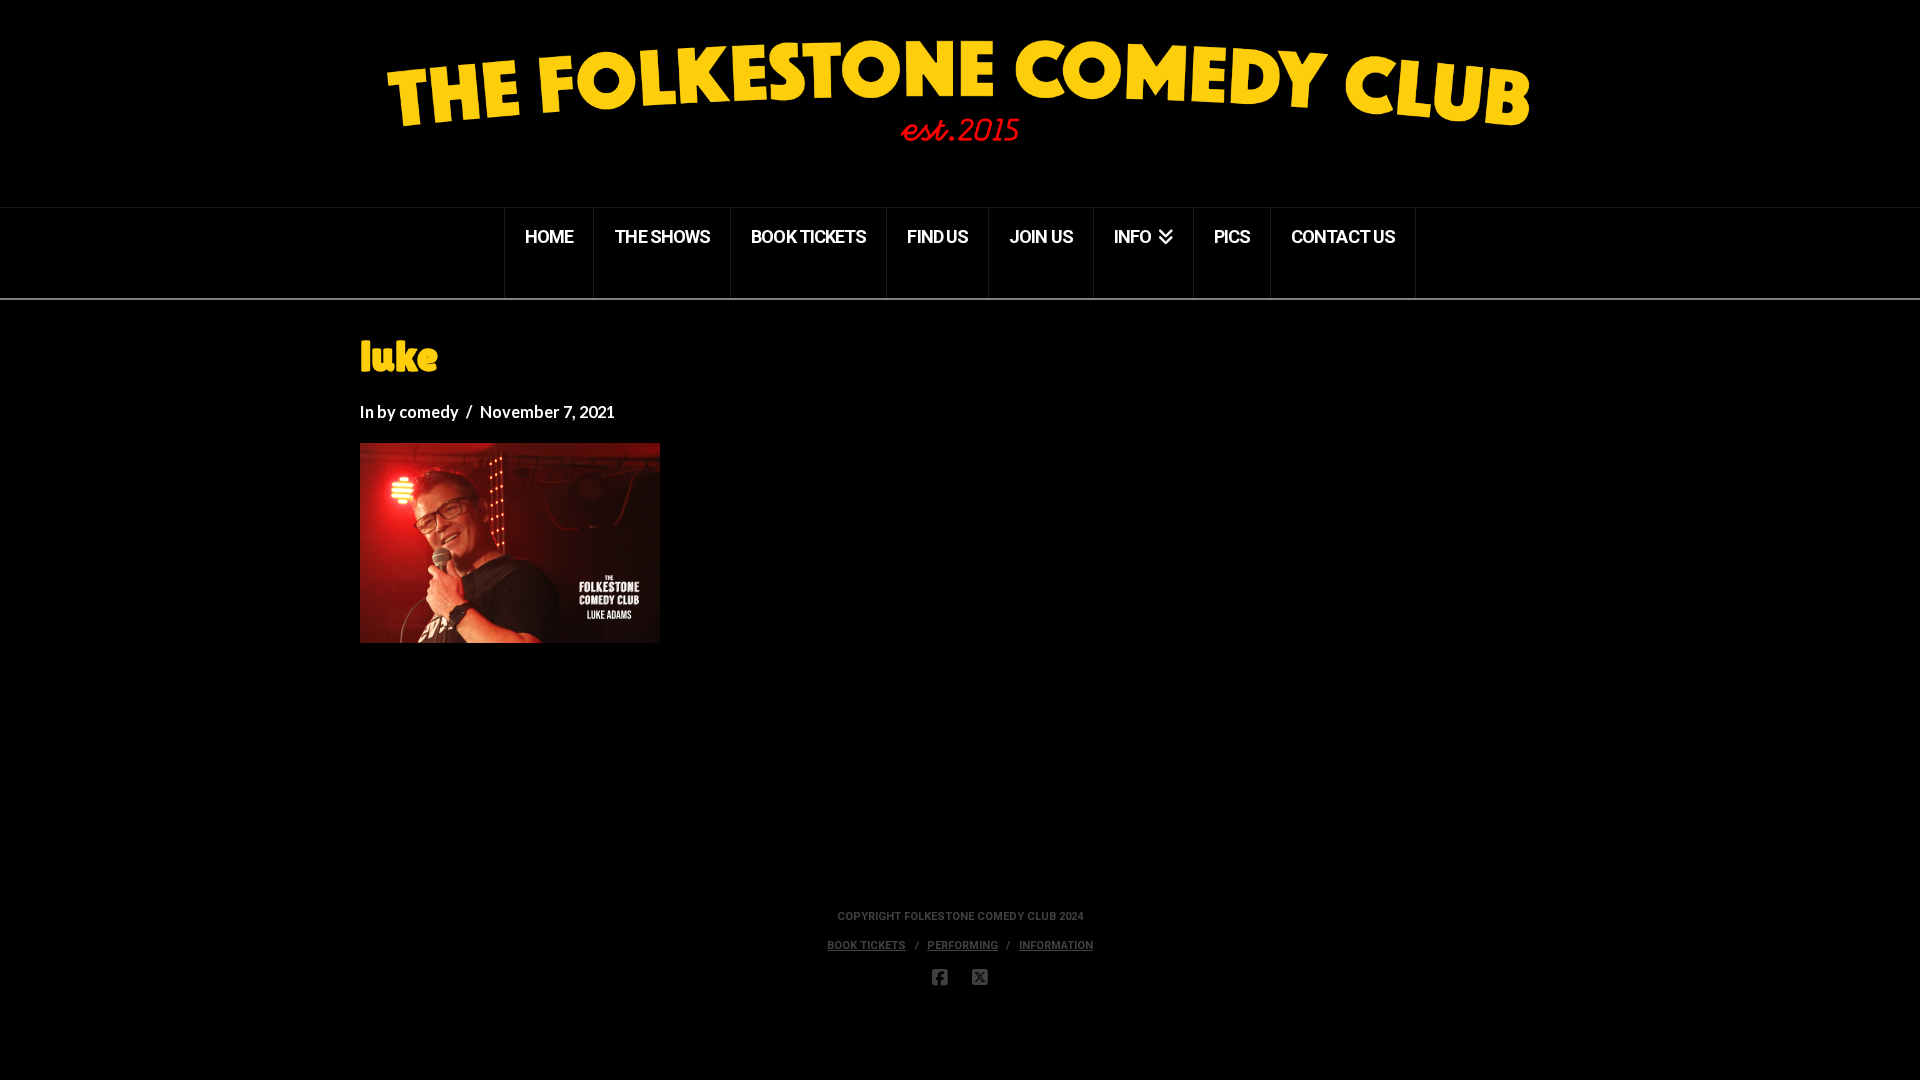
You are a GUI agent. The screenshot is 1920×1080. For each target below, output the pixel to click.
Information (1056, 945)
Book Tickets (866, 945)
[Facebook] (940, 978)
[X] (980, 978)
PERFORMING (962, 945)
